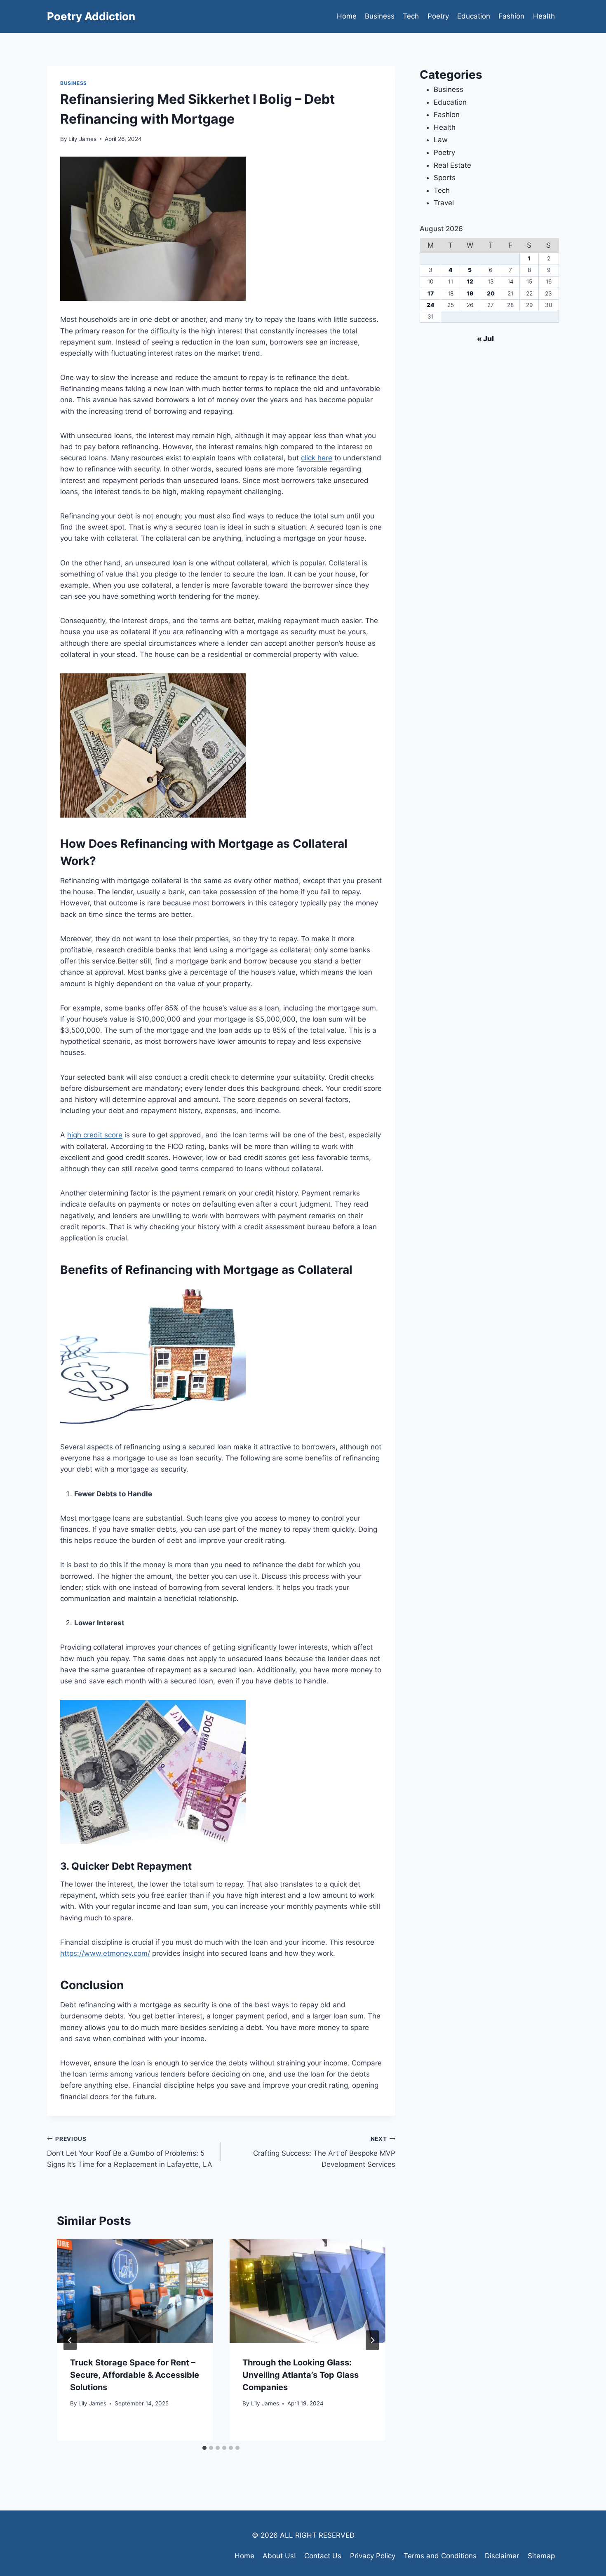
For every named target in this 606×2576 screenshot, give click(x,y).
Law (441, 140)
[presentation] (135, 2291)
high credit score (95, 1135)
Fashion (511, 16)
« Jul (485, 339)
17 (431, 293)
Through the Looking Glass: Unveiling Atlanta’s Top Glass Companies (301, 2375)
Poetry (438, 16)
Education (474, 16)
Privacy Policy (373, 2556)
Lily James (82, 139)
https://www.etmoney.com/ (105, 1953)
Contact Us (323, 2556)
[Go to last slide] (70, 2340)
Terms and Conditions (440, 2556)
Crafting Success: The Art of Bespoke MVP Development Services (324, 2152)
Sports (445, 178)
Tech (411, 16)
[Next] (372, 2340)
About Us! (279, 2556)
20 (491, 293)
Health (544, 16)
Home (347, 16)
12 (470, 281)
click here (317, 458)
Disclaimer (502, 2556)
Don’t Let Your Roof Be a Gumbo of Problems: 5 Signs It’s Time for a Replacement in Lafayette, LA (130, 2152)
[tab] (204, 2448)
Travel (444, 203)
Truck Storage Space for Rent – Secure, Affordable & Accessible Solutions (135, 2375)
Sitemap (541, 2556)
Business (380, 16)
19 (470, 293)
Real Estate (452, 165)
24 (431, 305)
